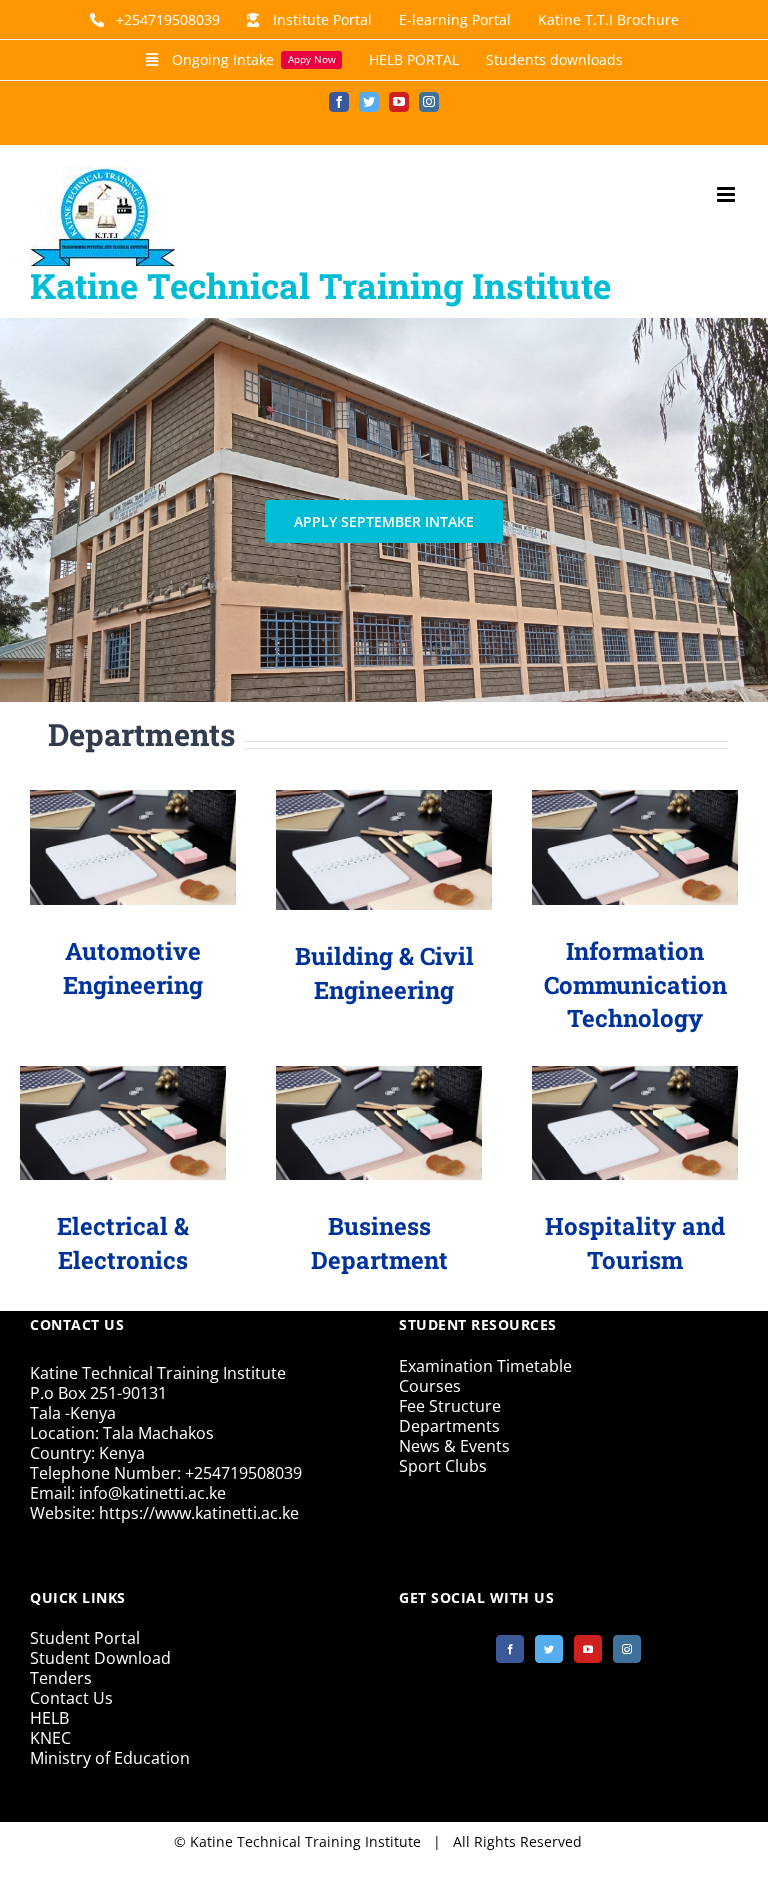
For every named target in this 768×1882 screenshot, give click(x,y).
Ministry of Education (110, 1758)
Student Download (100, 1658)
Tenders (61, 1678)
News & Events (454, 1446)
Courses (430, 1386)
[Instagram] (627, 1649)
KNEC (50, 1738)
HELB (49, 1718)
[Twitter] (549, 1649)
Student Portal (85, 1638)
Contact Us (71, 1698)
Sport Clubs (443, 1466)
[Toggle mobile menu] (727, 194)
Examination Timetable (485, 1366)
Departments (449, 1426)
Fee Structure (450, 1406)
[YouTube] (588, 1649)
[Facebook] (510, 1649)
